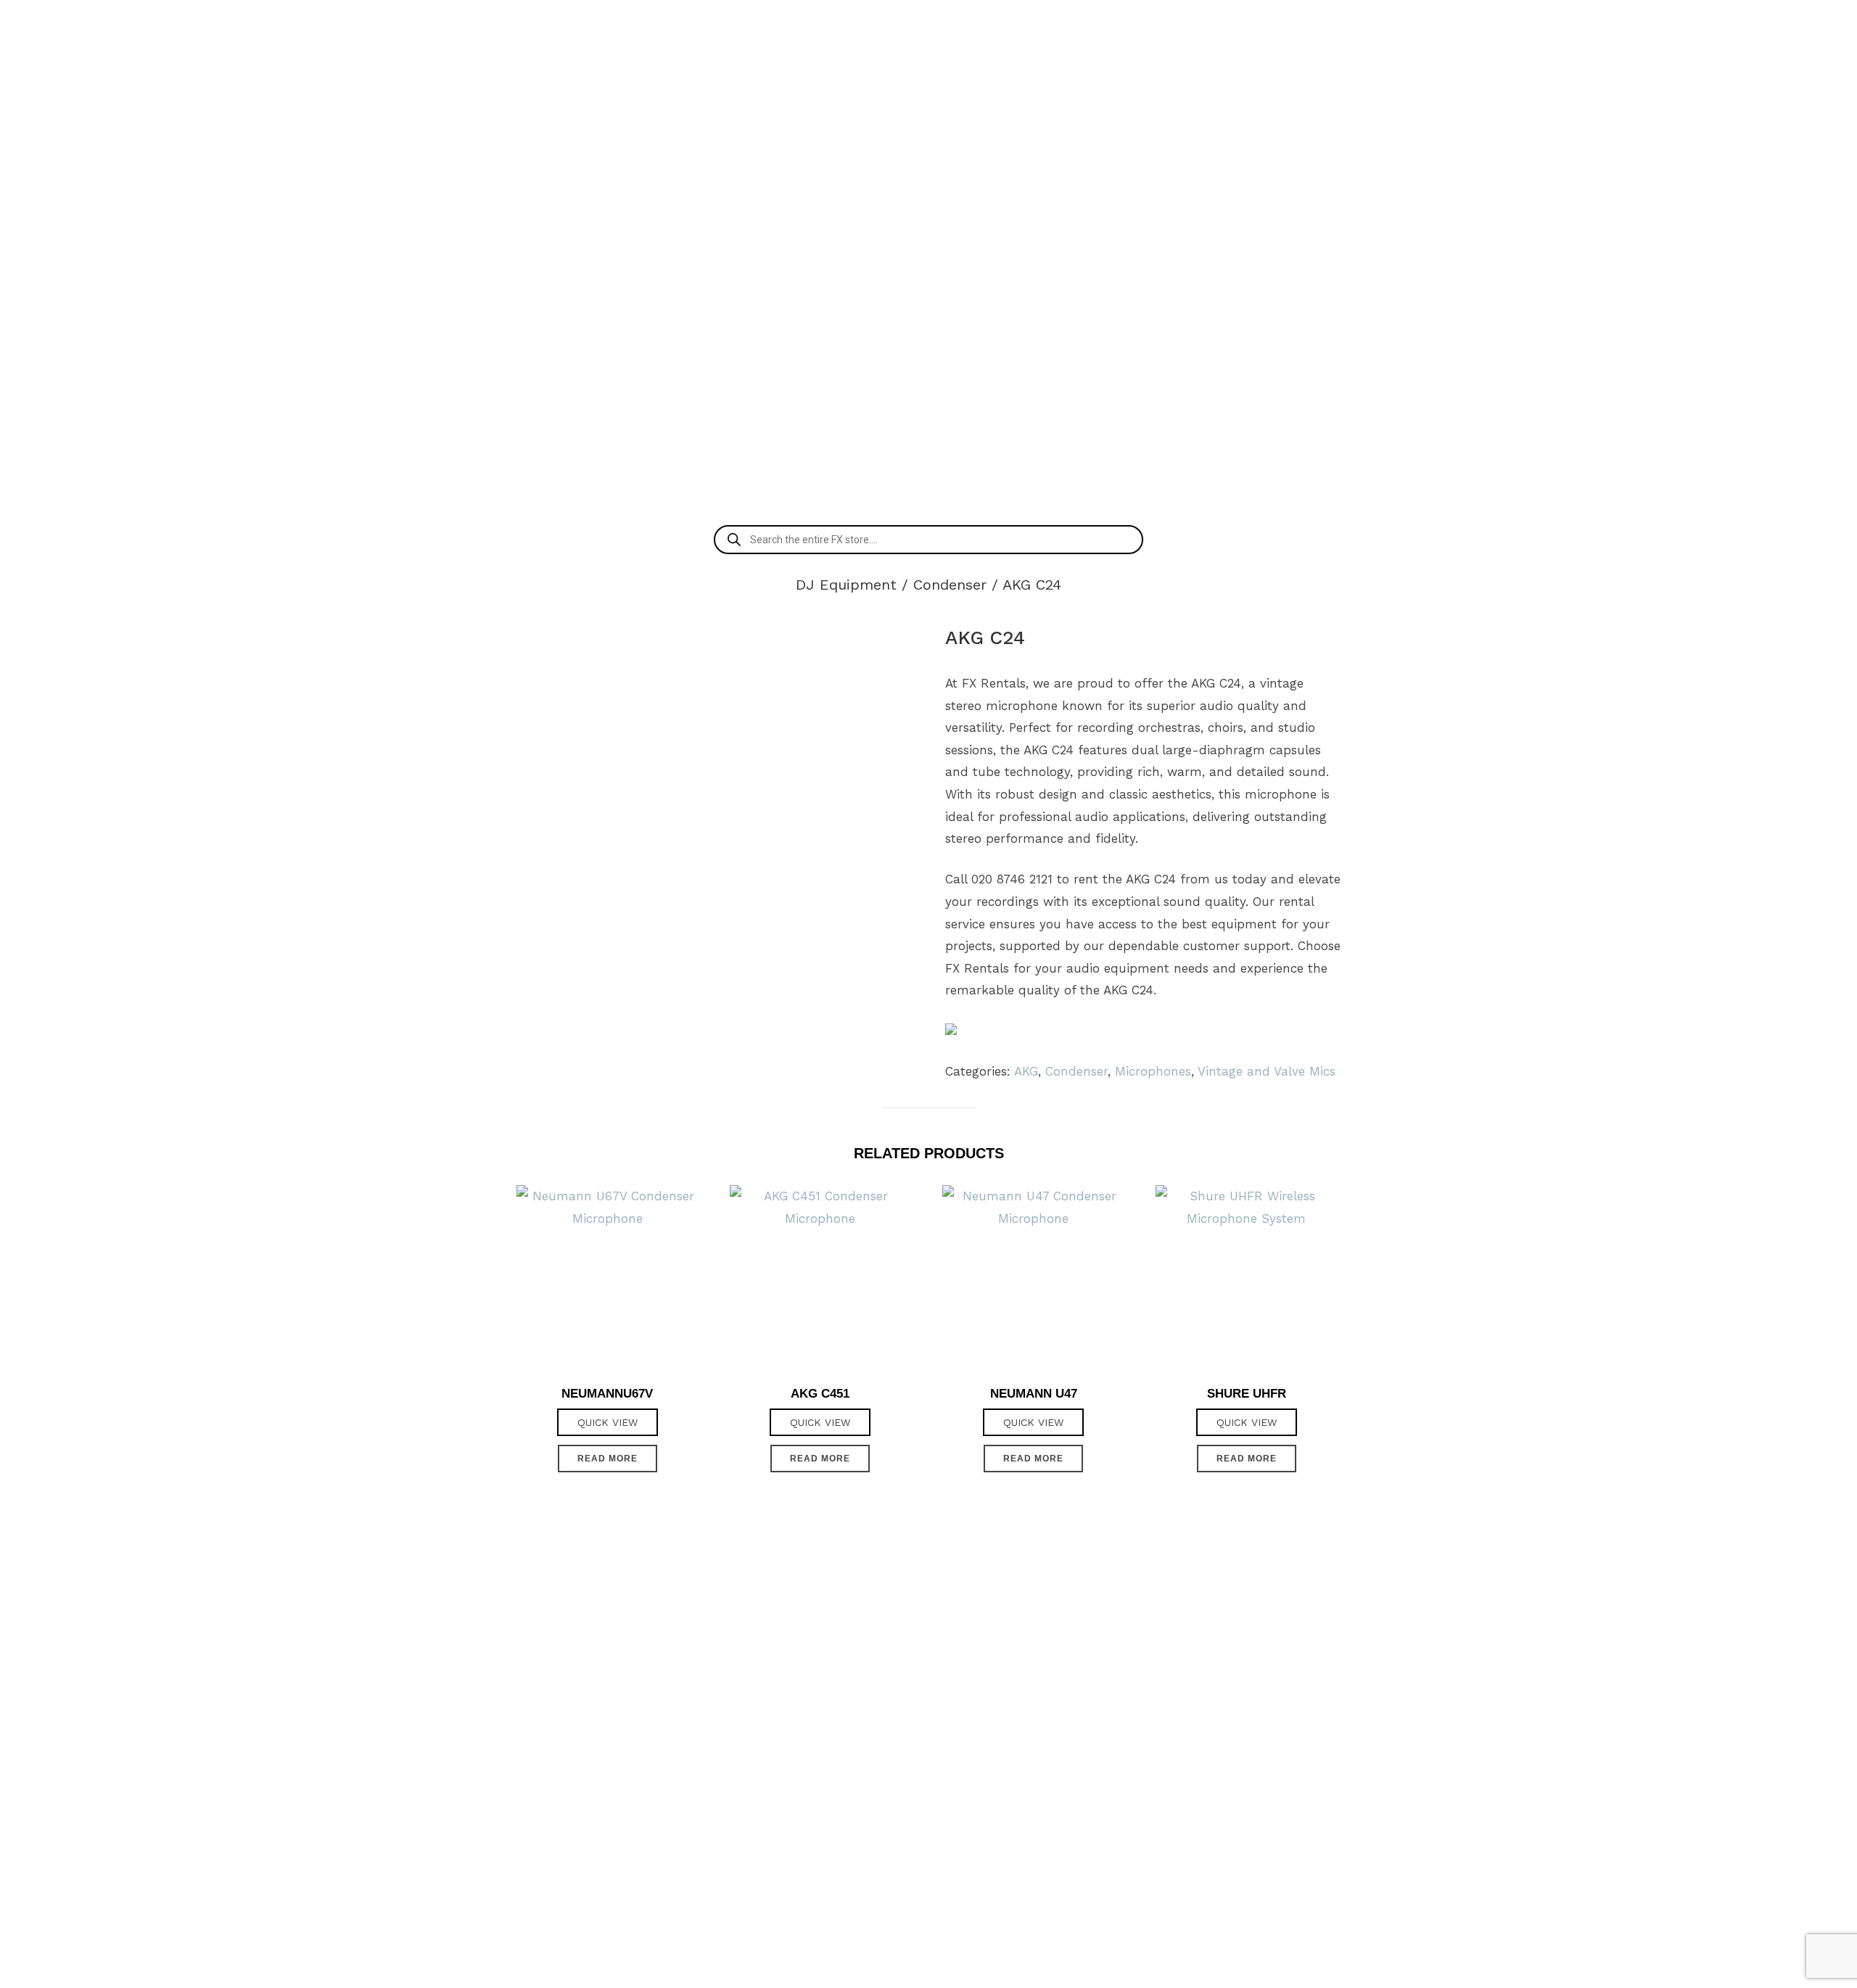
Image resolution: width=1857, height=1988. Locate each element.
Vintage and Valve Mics (1267, 1071)
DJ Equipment (846, 585)
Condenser (950, 585)
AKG (1026, 1071)
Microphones (1153, 1071)
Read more (608, 1459)
